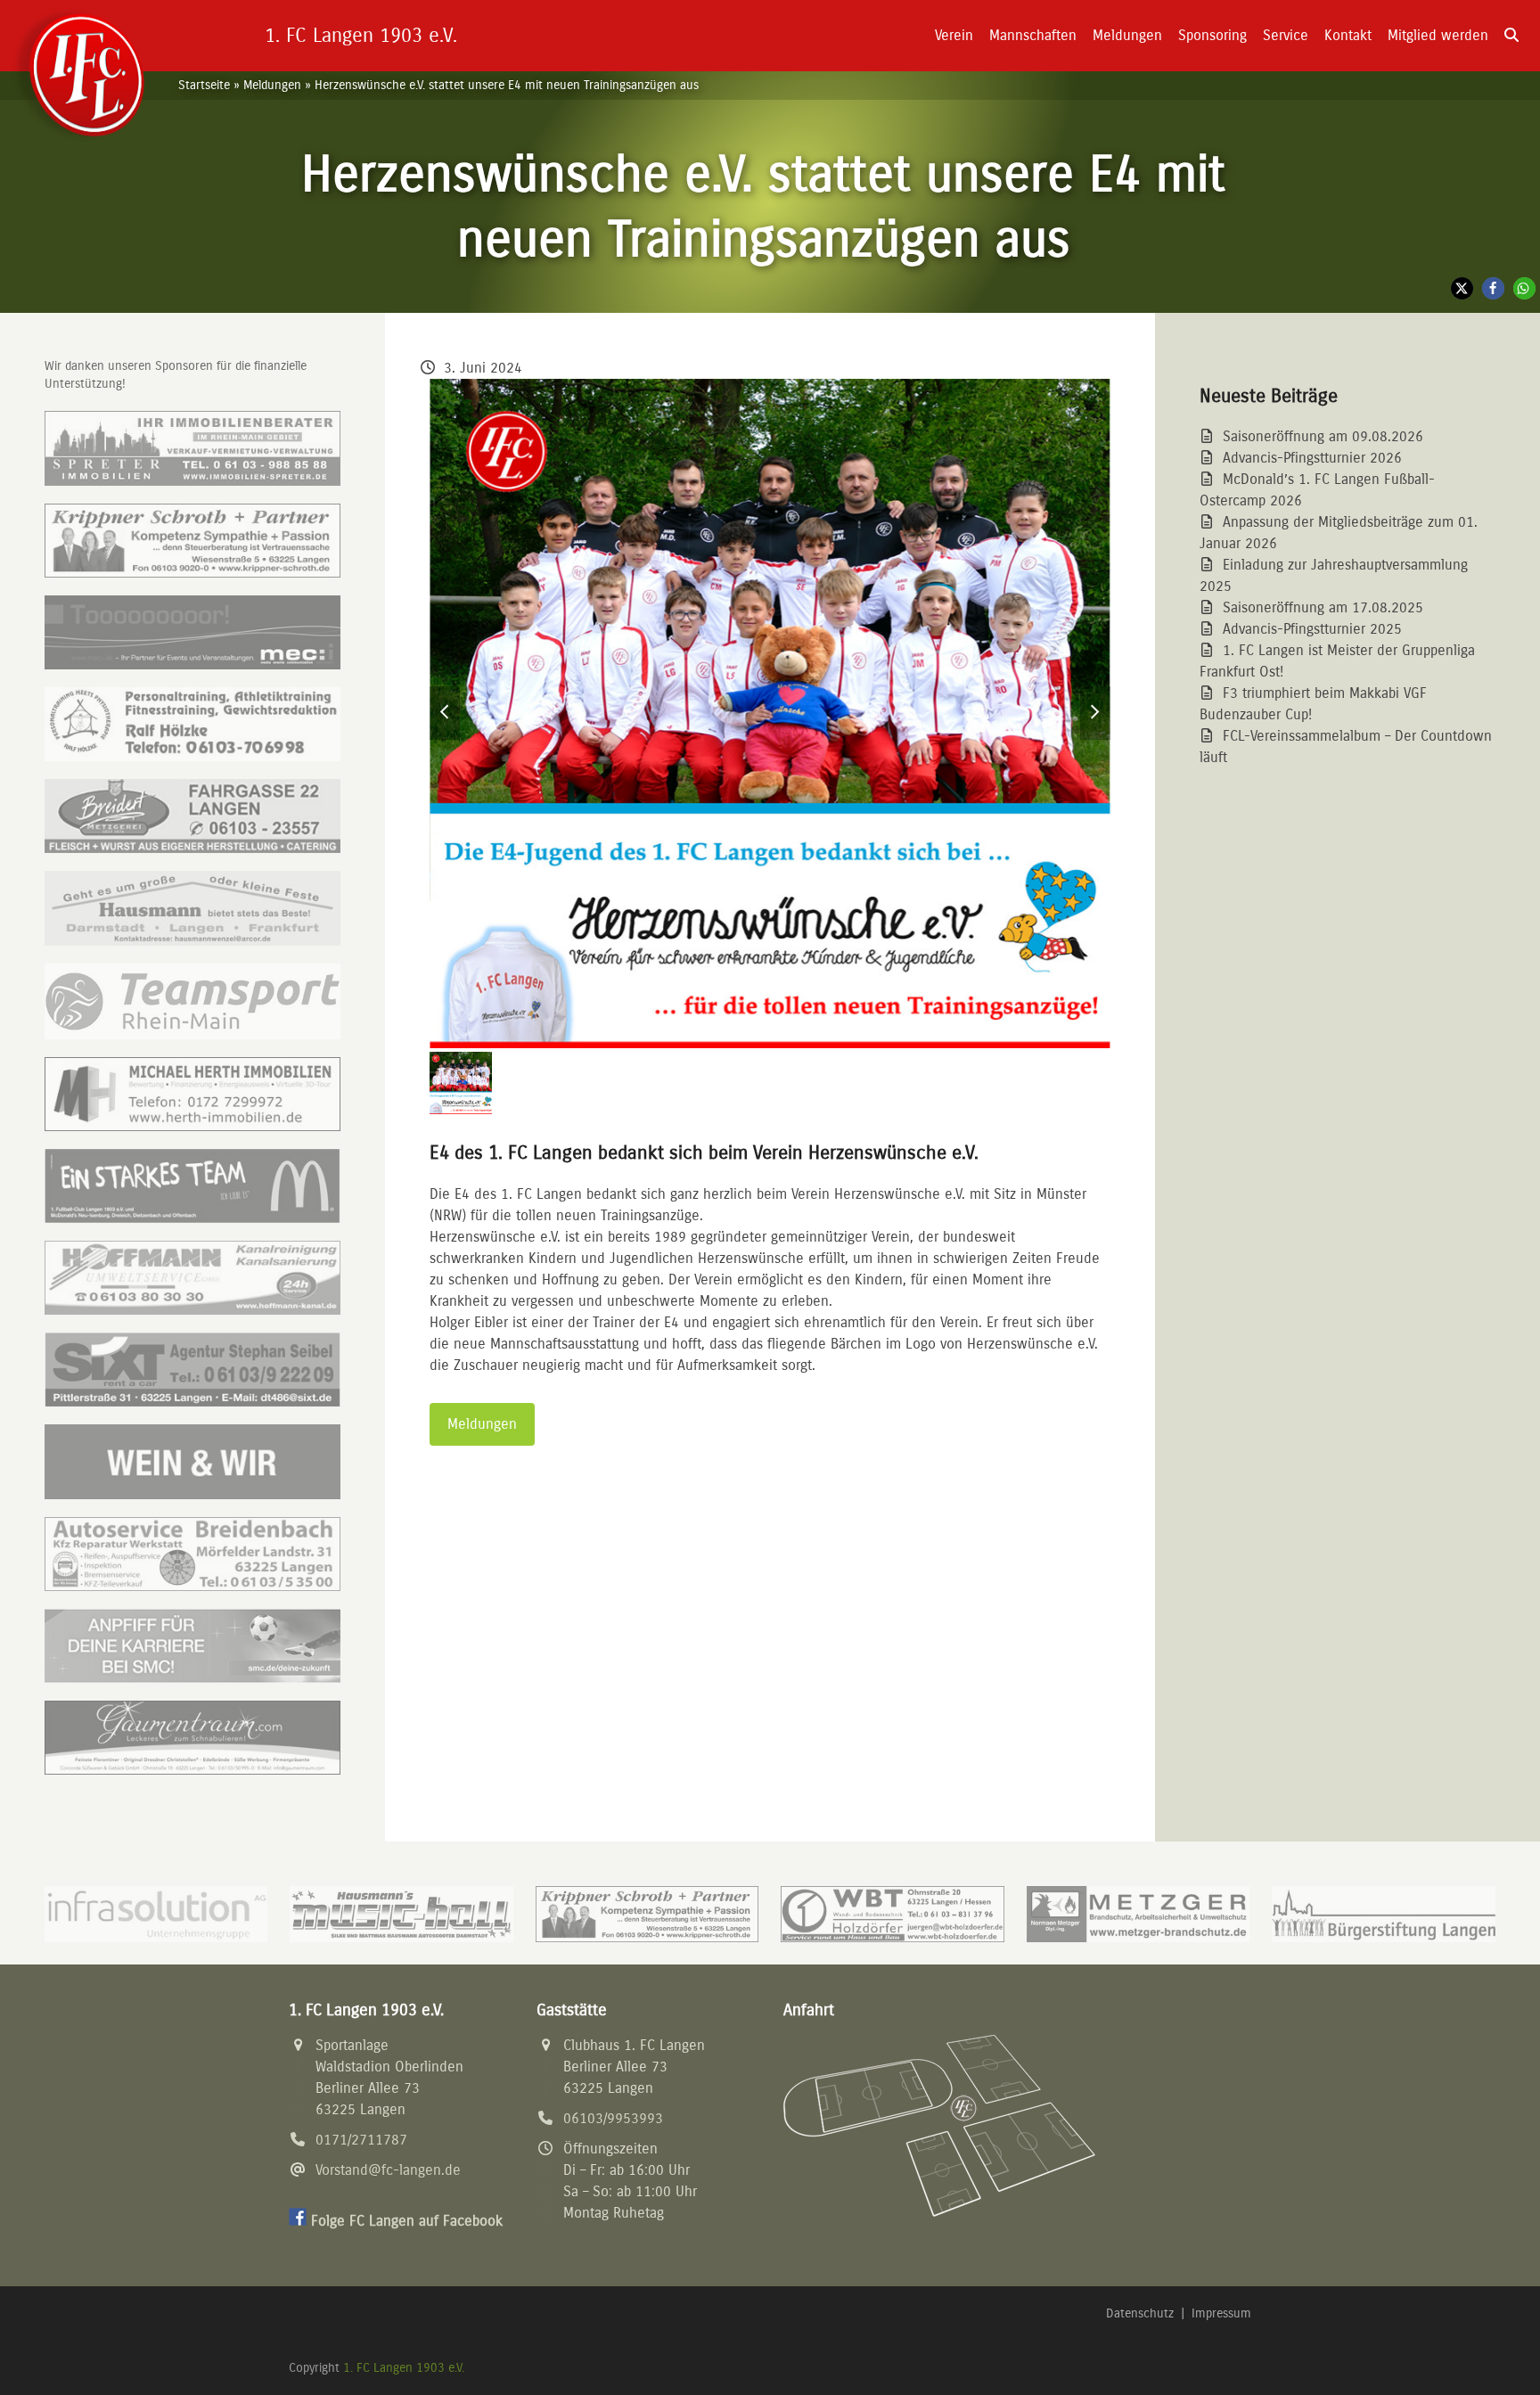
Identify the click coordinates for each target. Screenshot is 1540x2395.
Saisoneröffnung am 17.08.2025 (1323, 607)
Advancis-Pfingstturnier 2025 (1312, 629)
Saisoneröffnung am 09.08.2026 (1323, 436)
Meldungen (272, 85)
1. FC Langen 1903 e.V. (404, 2368)
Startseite (204, 85)
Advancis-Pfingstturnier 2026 (1312, 458)
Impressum (1221, 2313)
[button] (1511, 36)
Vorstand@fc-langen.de (388, 2170)
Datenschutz (1140, 2313)
